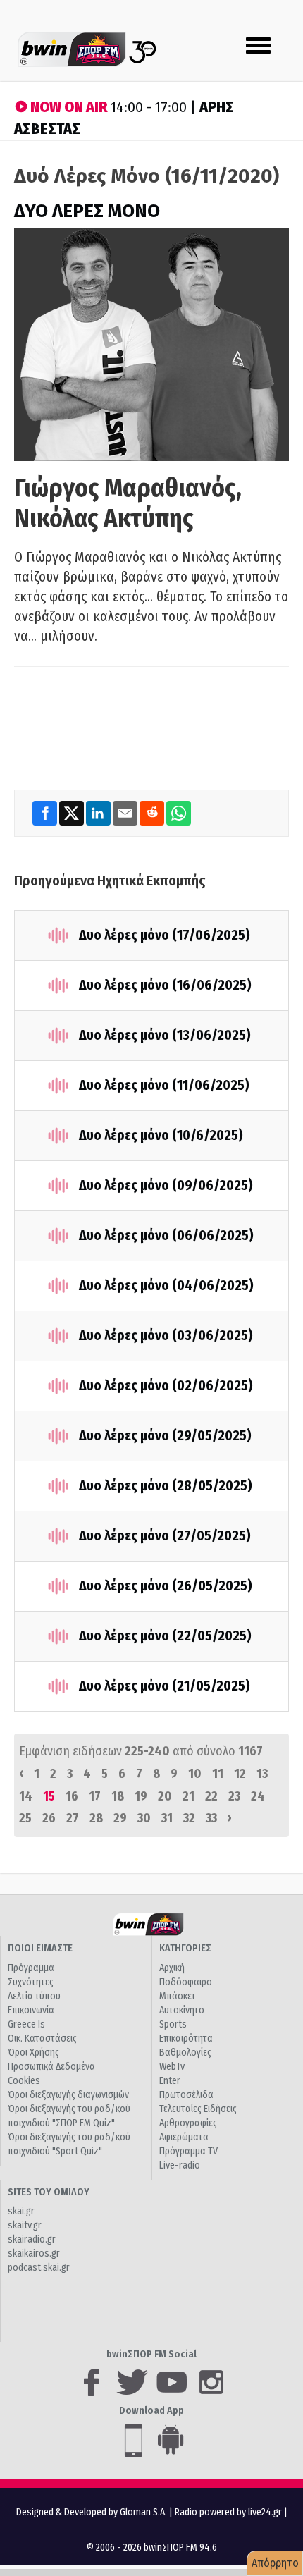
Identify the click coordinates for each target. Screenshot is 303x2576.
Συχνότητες (31, 1982)
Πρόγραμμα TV (188, 2151)
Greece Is (26, 2024)
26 (49, 1818)
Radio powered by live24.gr (229, 2512)
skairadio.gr (32, 2239)
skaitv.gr (25, 2225)
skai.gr (21, 2211)
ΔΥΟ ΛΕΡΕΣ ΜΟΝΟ (87, 211)
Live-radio (180, 2165)
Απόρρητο (275, 2563)
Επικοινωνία (31, 2010)
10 (195, 1774)
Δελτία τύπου (34, 1996)
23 (234, 1796)
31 (167, 1818)
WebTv (172, 2067)
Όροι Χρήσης (33, 2053)
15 (49, 1796)
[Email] (126, 813)
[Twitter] (73, 813)
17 (95, 1796)
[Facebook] (46, 813)
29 (120, 1818)
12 (240, 1774)
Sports (173, 2024)
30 (144, 1818)
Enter (170, 2081)
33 (211, 1818)
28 (96, 1818)
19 (141, 1796)
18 (118, 1796)
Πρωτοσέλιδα (186, 2095)
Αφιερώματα (184, 2137)
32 (189, 1818)
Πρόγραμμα (31, 1968)
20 (165, 1796)
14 (26, 1796)
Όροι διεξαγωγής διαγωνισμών (68, 2095)
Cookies (24, 2081)
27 (73, 1818)
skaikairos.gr (34, 2253)
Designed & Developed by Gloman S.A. (92, 2512)
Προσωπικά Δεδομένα (51, 2067)
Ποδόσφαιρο (186, 1982)
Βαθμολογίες (185, 2053)
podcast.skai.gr (39, 2268)
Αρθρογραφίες (188, 2123)
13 (262, 1774)
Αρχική (172, 1968)
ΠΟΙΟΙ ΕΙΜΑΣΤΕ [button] (40, 1948)
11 (218, 1774)
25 (25, 1818)
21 (188, 1796)
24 (258, 1796)
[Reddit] (153, 813)
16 (72, 1796)
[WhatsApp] (179, 813)
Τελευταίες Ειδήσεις (198, 2109)
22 (211, 1796)
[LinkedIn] (99, 813)
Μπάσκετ (178, 1996)
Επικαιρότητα (186, 2038)
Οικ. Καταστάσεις (42, 2038)
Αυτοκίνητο (182, 2010)
